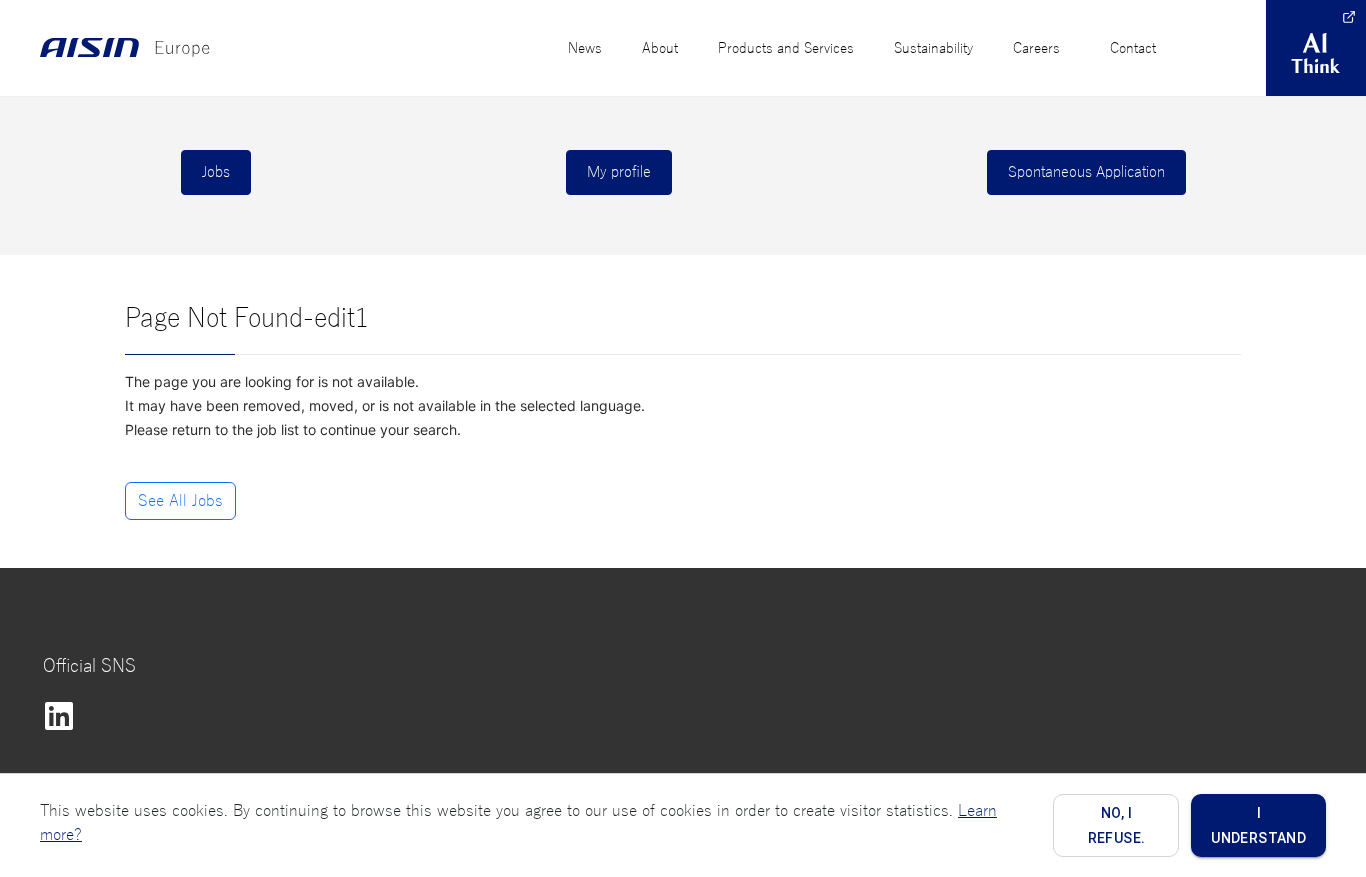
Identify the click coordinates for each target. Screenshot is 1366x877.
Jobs (216, 172)
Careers (1036, 48)
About (660, 48)
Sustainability (933, 48)
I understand (1258, 825)
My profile (619, 172)
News (585, 48)
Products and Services (786, 48)
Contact (1133, 48)
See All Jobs (180, 501)
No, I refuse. (1117, 825)
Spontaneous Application (1086, 172)
